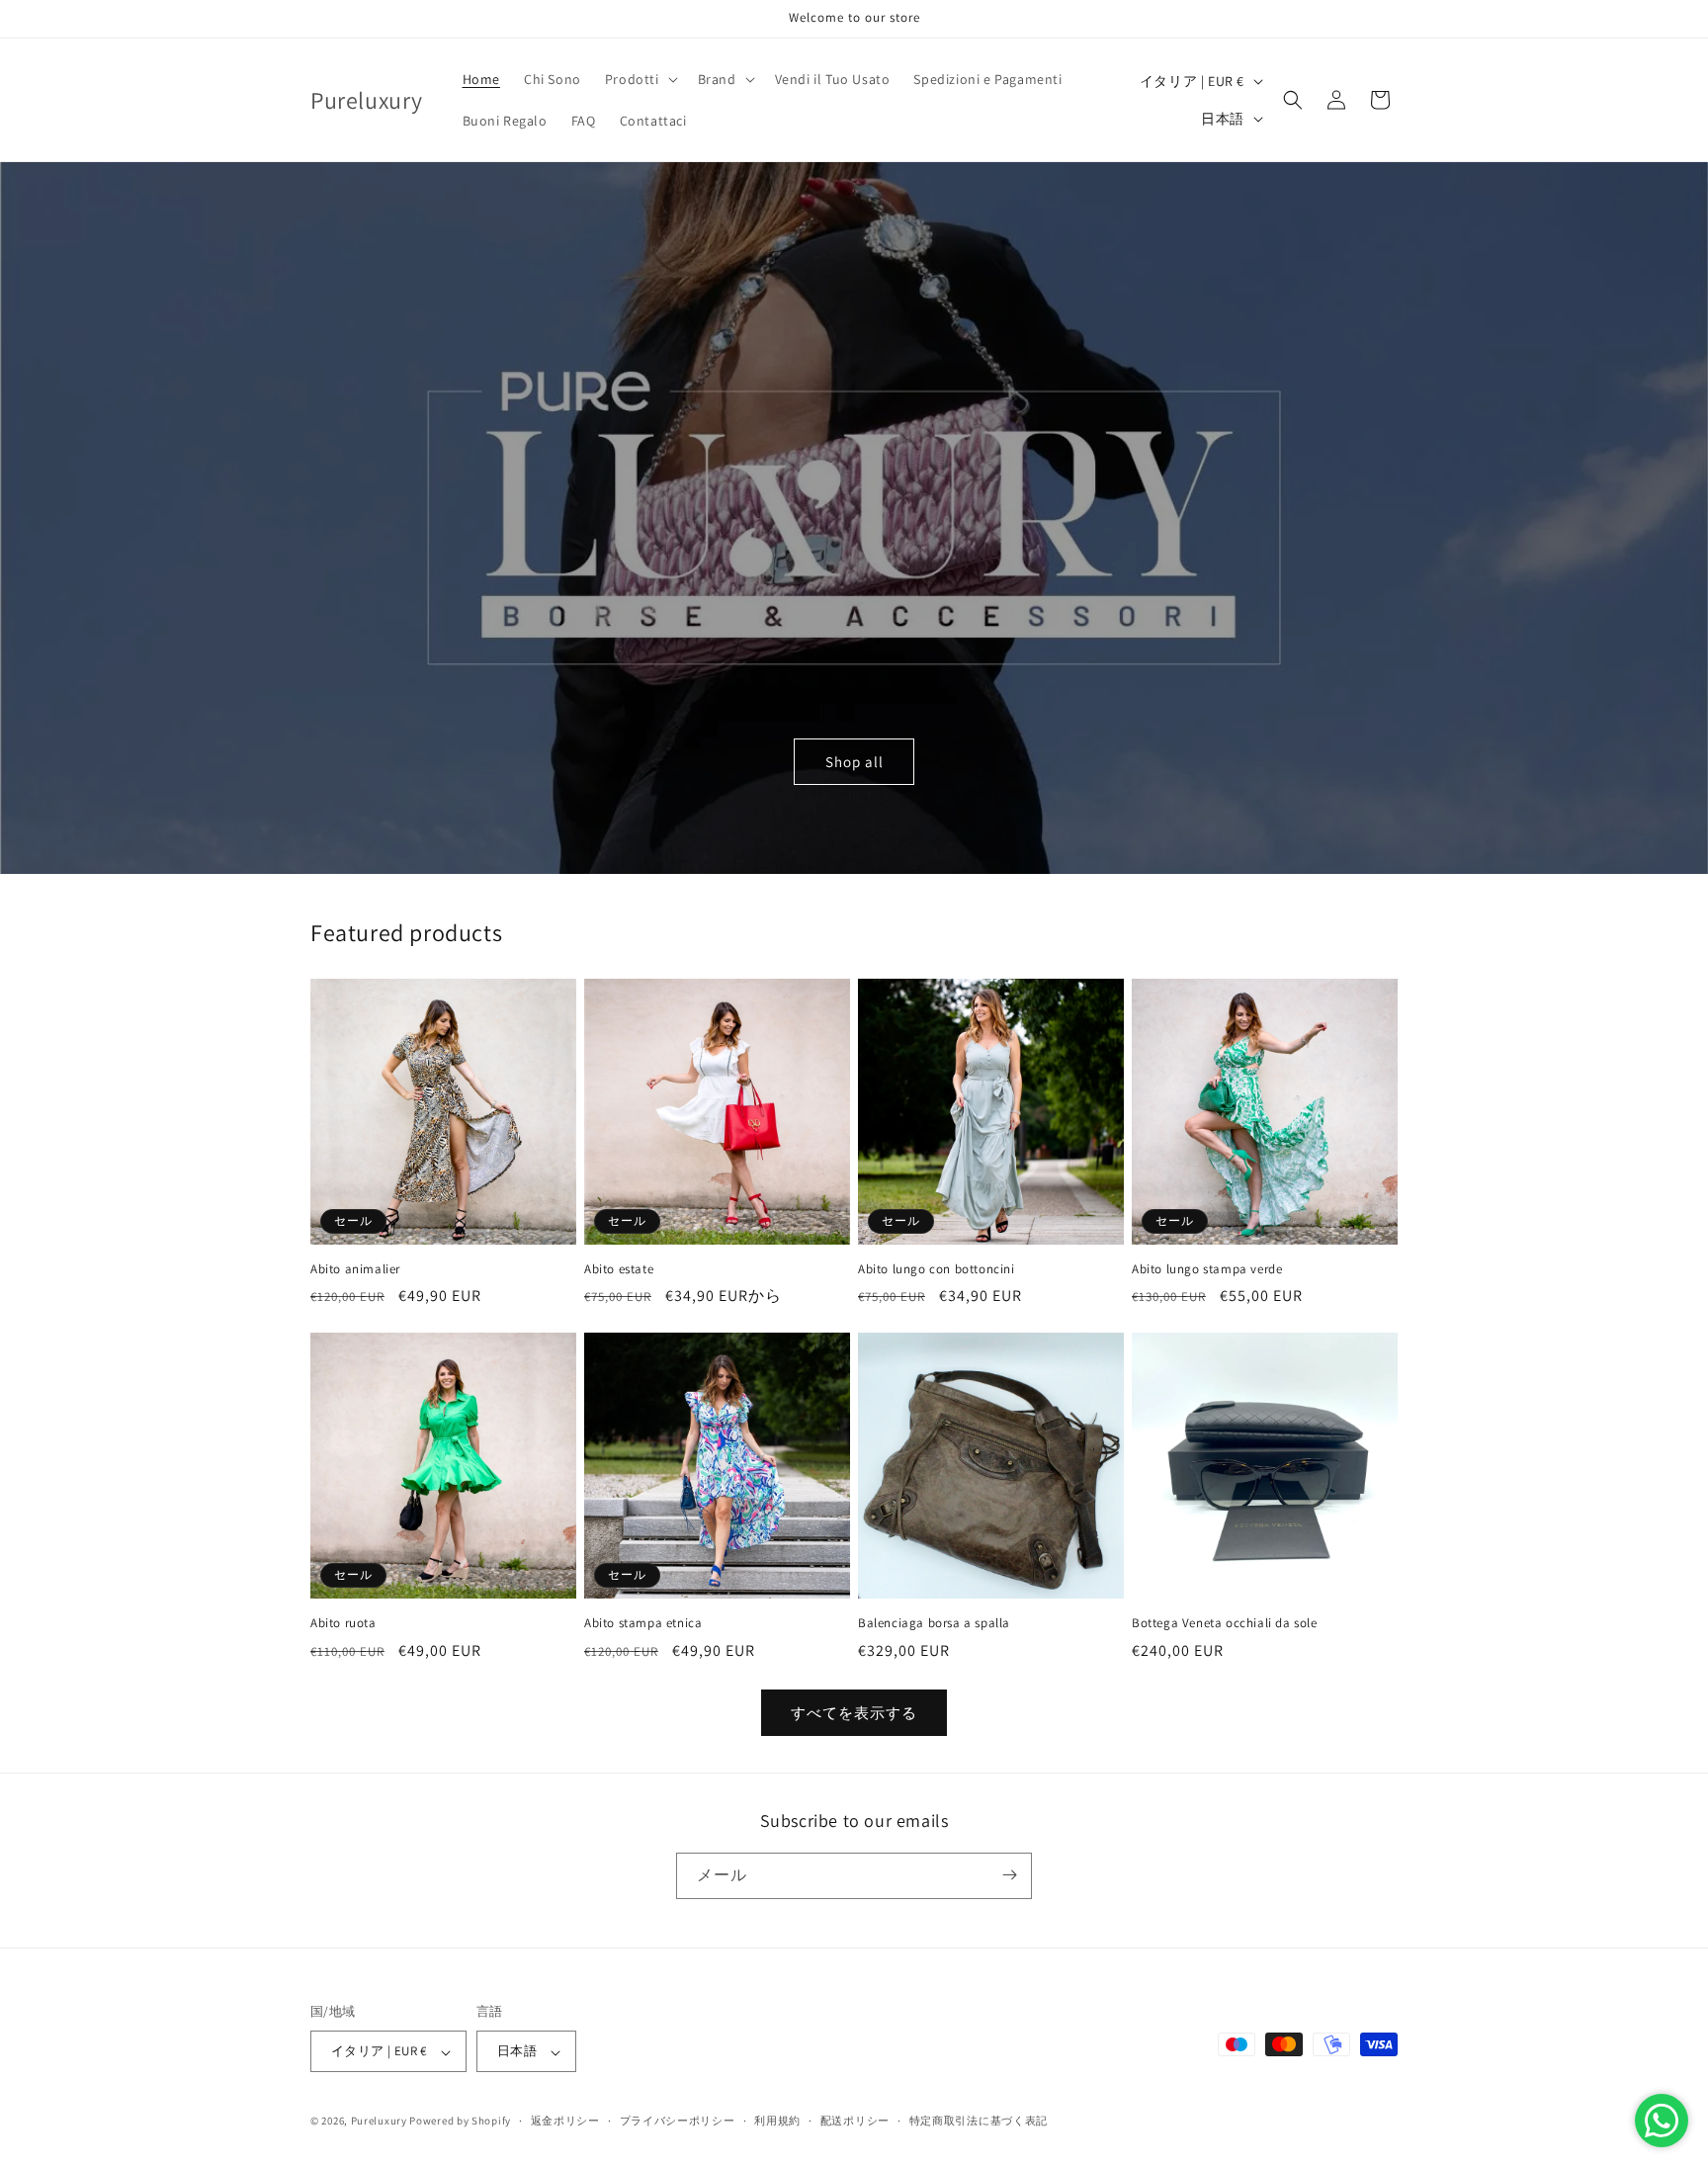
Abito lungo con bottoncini (937, 1269)
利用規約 (777, 2121)
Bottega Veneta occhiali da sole (1225, 1623)
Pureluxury (379, 2122)
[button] (640, 79)
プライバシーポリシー (678, 2121)
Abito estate (619, 1269)
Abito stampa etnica (643, 1623)
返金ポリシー (565, 2121)
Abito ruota (343, 1623)
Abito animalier (355, 1269)
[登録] (1009, 1875)
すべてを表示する (854, 1713)
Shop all (854, 762)
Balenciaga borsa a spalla (934, 1623)
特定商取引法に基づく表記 (979, 2121)
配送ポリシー (855, 2121)
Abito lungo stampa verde (1207, 1269)
